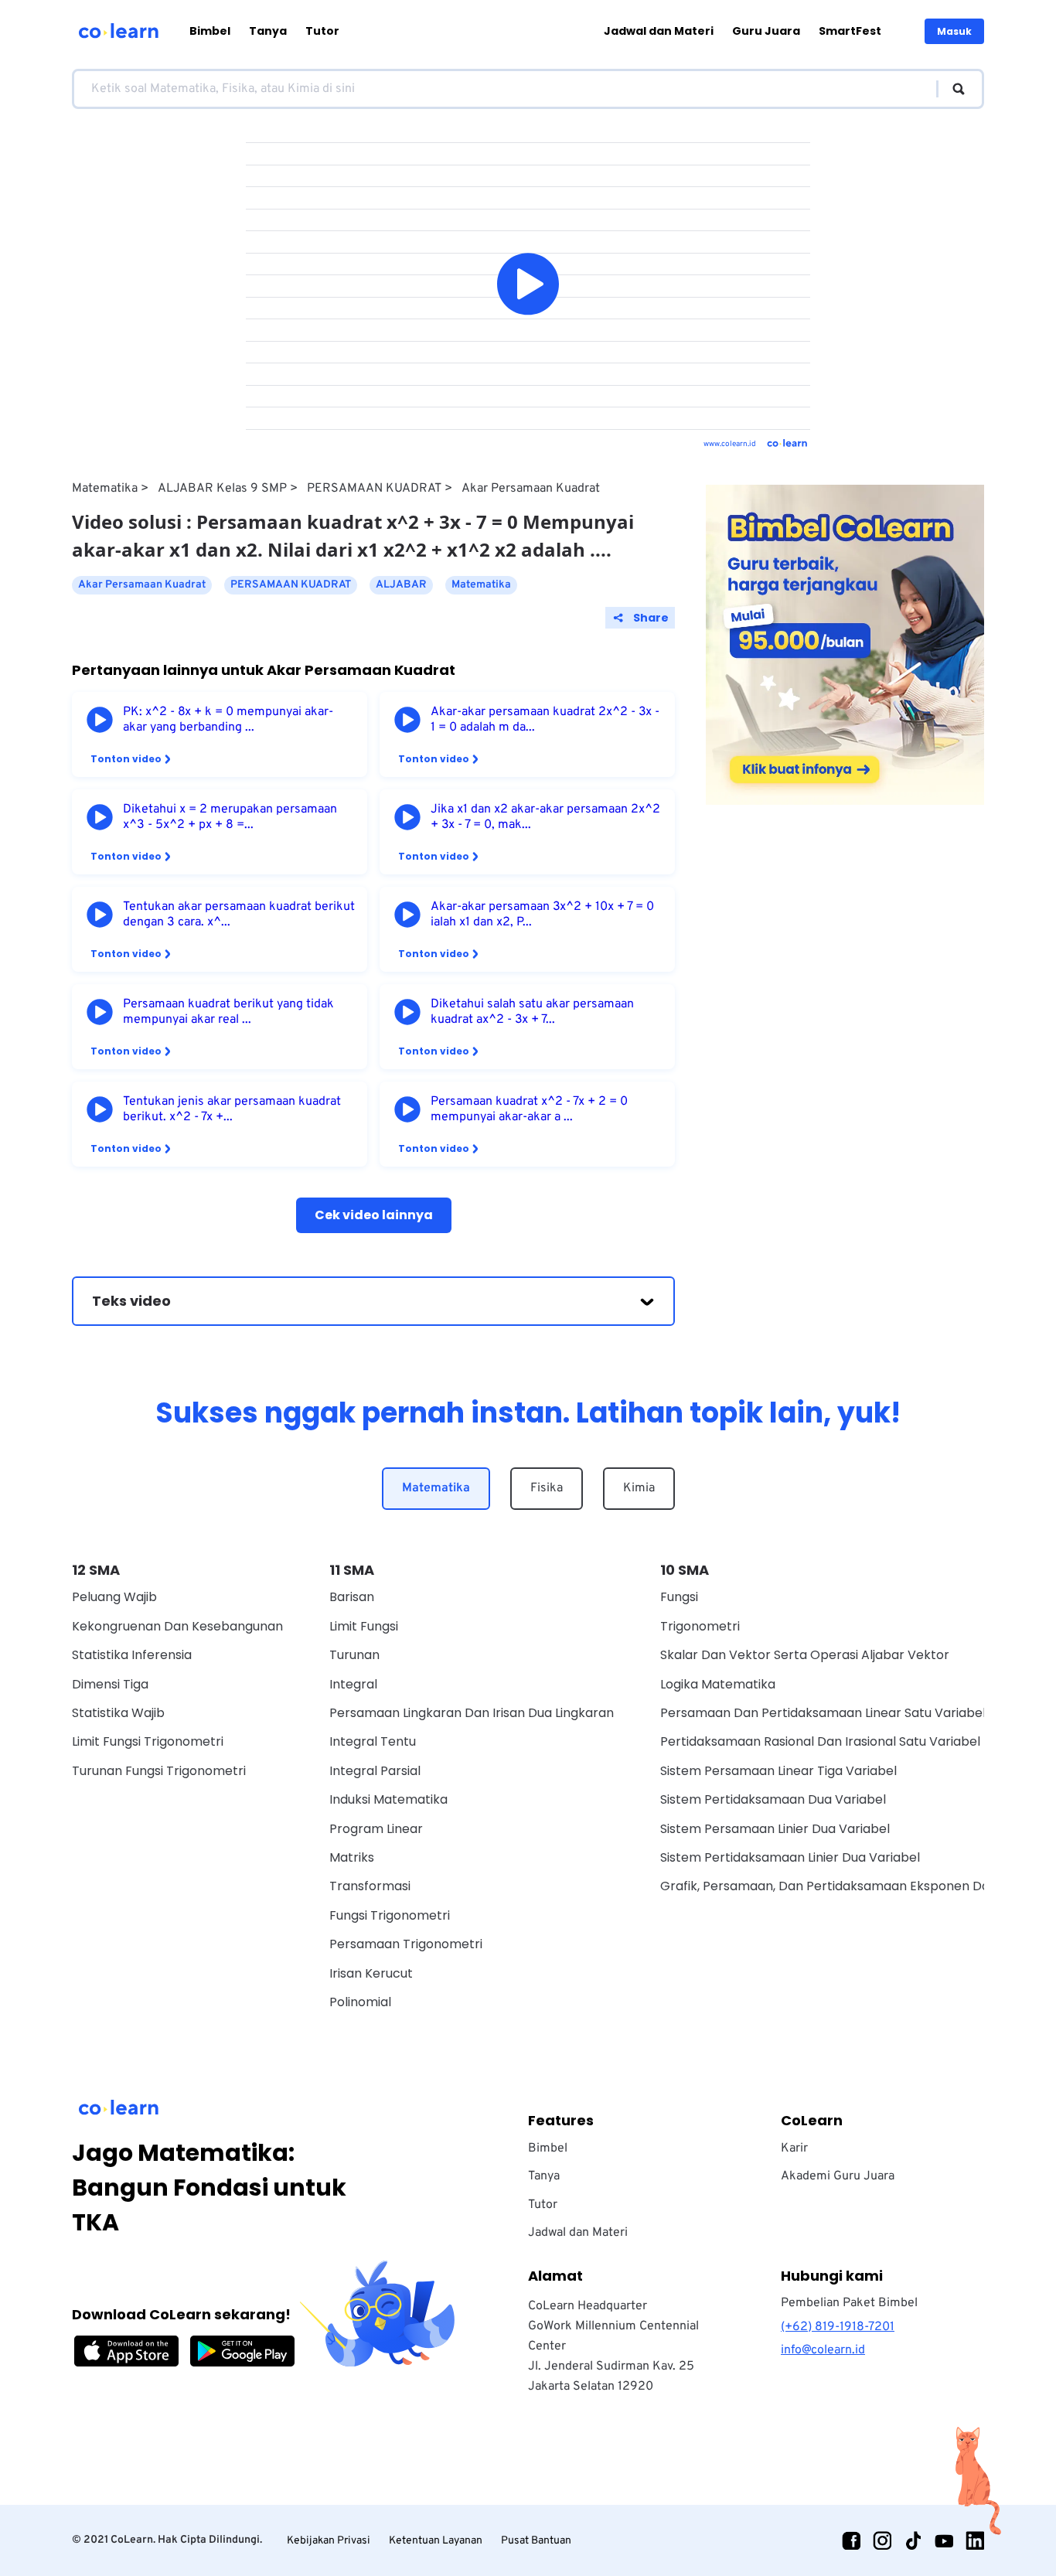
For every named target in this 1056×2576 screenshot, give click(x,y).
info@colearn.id (823, 2350)
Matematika (105, 489)
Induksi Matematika (388, 1799)
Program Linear (376, 1829)
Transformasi (370, 1886)
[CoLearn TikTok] (913, 2540)
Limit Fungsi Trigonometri (148, 1741)
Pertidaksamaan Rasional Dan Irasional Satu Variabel (820, 1741)
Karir (794, 2148)
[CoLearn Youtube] (944, 2540)
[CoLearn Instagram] (882, 2540)
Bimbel (210, 31)
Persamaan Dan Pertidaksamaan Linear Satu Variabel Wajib (841, 1713)
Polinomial (360, 2002)
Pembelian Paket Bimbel (849, 2303)
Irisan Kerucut (371, 1973)
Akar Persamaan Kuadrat (531, 489)
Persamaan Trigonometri (406, 1944)
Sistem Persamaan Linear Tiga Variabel (778, 1771)
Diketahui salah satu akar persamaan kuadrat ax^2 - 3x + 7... (532, 1012)
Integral (353, 1684)
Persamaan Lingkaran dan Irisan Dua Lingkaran (472, 1713)
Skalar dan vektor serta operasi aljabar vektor (805, 1655)
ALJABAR (401, 585)
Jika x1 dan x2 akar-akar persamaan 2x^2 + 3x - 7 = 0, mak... (545, 817)
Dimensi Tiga (110, 1684)
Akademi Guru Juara (838, 2176)
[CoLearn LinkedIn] (975, 2540)
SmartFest (850, 31)
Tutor (322, 31)
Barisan (352, 1597)
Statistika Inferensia (132, 1655)
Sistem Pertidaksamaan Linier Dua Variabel (790, 1857)
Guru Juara (766, 31)
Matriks (352, 1857)
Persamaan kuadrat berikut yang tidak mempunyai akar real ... (228, 1012)
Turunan (354, 1655)
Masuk (954, 31)
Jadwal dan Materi (659, 31)
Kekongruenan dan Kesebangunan (177, 1626)
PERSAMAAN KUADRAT (374, 489)
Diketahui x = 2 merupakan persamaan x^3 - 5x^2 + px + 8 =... (230, 817)
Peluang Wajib (114, 1597)
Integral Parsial (375, 1771)
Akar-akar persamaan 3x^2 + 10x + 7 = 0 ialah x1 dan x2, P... (542, 915)
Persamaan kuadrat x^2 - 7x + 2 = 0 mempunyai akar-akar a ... (529, 1109)
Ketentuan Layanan (436, 2541)
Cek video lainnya (374, 1215)
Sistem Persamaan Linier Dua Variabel (775, 1829)
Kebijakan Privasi (329, 2541)
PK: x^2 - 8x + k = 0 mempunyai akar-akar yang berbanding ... (228, 720)
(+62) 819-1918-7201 (838, 2327)
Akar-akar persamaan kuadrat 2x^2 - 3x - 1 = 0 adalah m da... (545, 720)
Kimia (639, 1488)
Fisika (547, 1488)
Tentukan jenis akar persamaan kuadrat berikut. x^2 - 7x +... (232, 1109)
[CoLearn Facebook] (851, 2540)
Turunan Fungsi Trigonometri (159, 1771)
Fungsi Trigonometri (390, 1915)
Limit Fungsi (364, 1626)
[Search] (951, 89)
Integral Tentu (373, 1741)
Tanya (268, 31)
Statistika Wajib (118, 1713)
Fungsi (679, 1597)
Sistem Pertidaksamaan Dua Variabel (773, 1799)
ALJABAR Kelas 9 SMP (222, 489)
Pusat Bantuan (536, 2541)
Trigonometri (700, 1626)
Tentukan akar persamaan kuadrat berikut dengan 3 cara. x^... (239, 915)
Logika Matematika (718, 1684)
